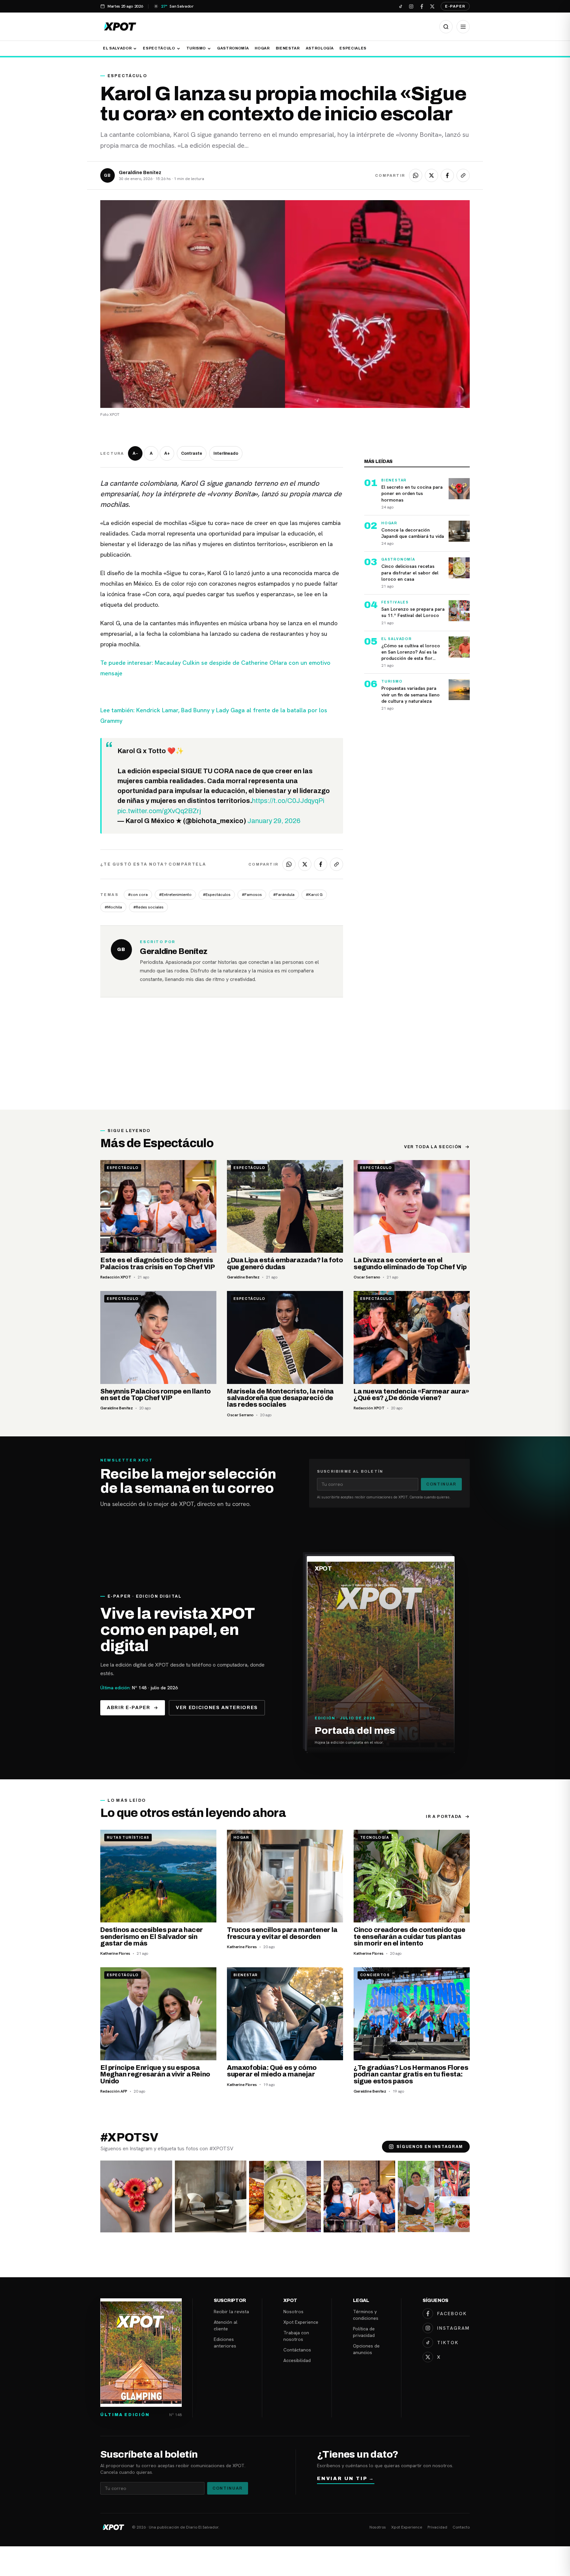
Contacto (461, 2527)
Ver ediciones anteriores (217, 1708)
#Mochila (113, 907)
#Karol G (314, 895)
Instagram (453, 2328)
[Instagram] (411, 6)
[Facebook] (422, 6)
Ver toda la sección (433, 1147)
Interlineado (226, 453)
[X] (432, 6)
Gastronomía (233, 48)
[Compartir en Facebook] (447, 175)
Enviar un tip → (346, 2479)
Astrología (320, 48)
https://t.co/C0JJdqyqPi (288, 801)
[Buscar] (446, 27)
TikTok (448, 2343)
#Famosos (252, 895)
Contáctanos (297, 2350)
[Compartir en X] (431, 175)
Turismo (196, 48)
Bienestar (288, 48)
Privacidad (437, 2527)
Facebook (452, 2314)
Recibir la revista (231, 2312)
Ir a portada (444, 1817)
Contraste (192, 453)
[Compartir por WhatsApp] (416, 175)
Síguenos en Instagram (430, 2147)
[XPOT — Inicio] (120, 27)
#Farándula (284, 895)
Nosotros (293, 2312)
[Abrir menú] (463, 27)
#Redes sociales (148, 907)
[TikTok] (400, 6)
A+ (167, 453)
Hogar (262, 48)
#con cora (138, 895)
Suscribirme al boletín (350, 1471)
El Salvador (117, 48)
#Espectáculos (217, 895)
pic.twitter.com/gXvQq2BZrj (159, 811)
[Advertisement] (285, 1060)
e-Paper (455, 6)
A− (135, 453)
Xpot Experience (301, 2322)
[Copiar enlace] (463, 175)
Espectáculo (159, 48)
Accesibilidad (297, 2360)
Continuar (441, 1484)
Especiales (353, 48)
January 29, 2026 (274, 821)
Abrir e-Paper (129, 1708)
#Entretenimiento (175, 895)
